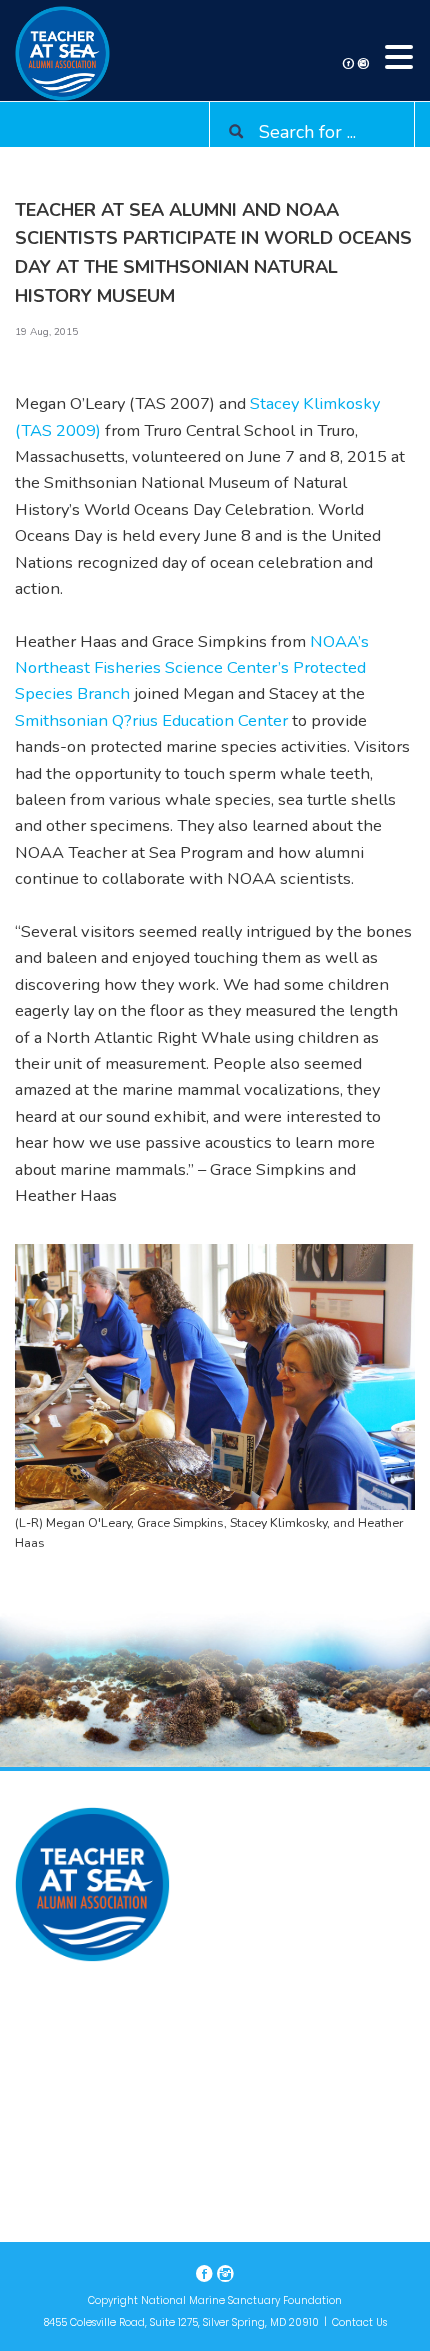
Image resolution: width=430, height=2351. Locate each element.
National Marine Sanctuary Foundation (241, 2300)
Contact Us (359, 2322)
